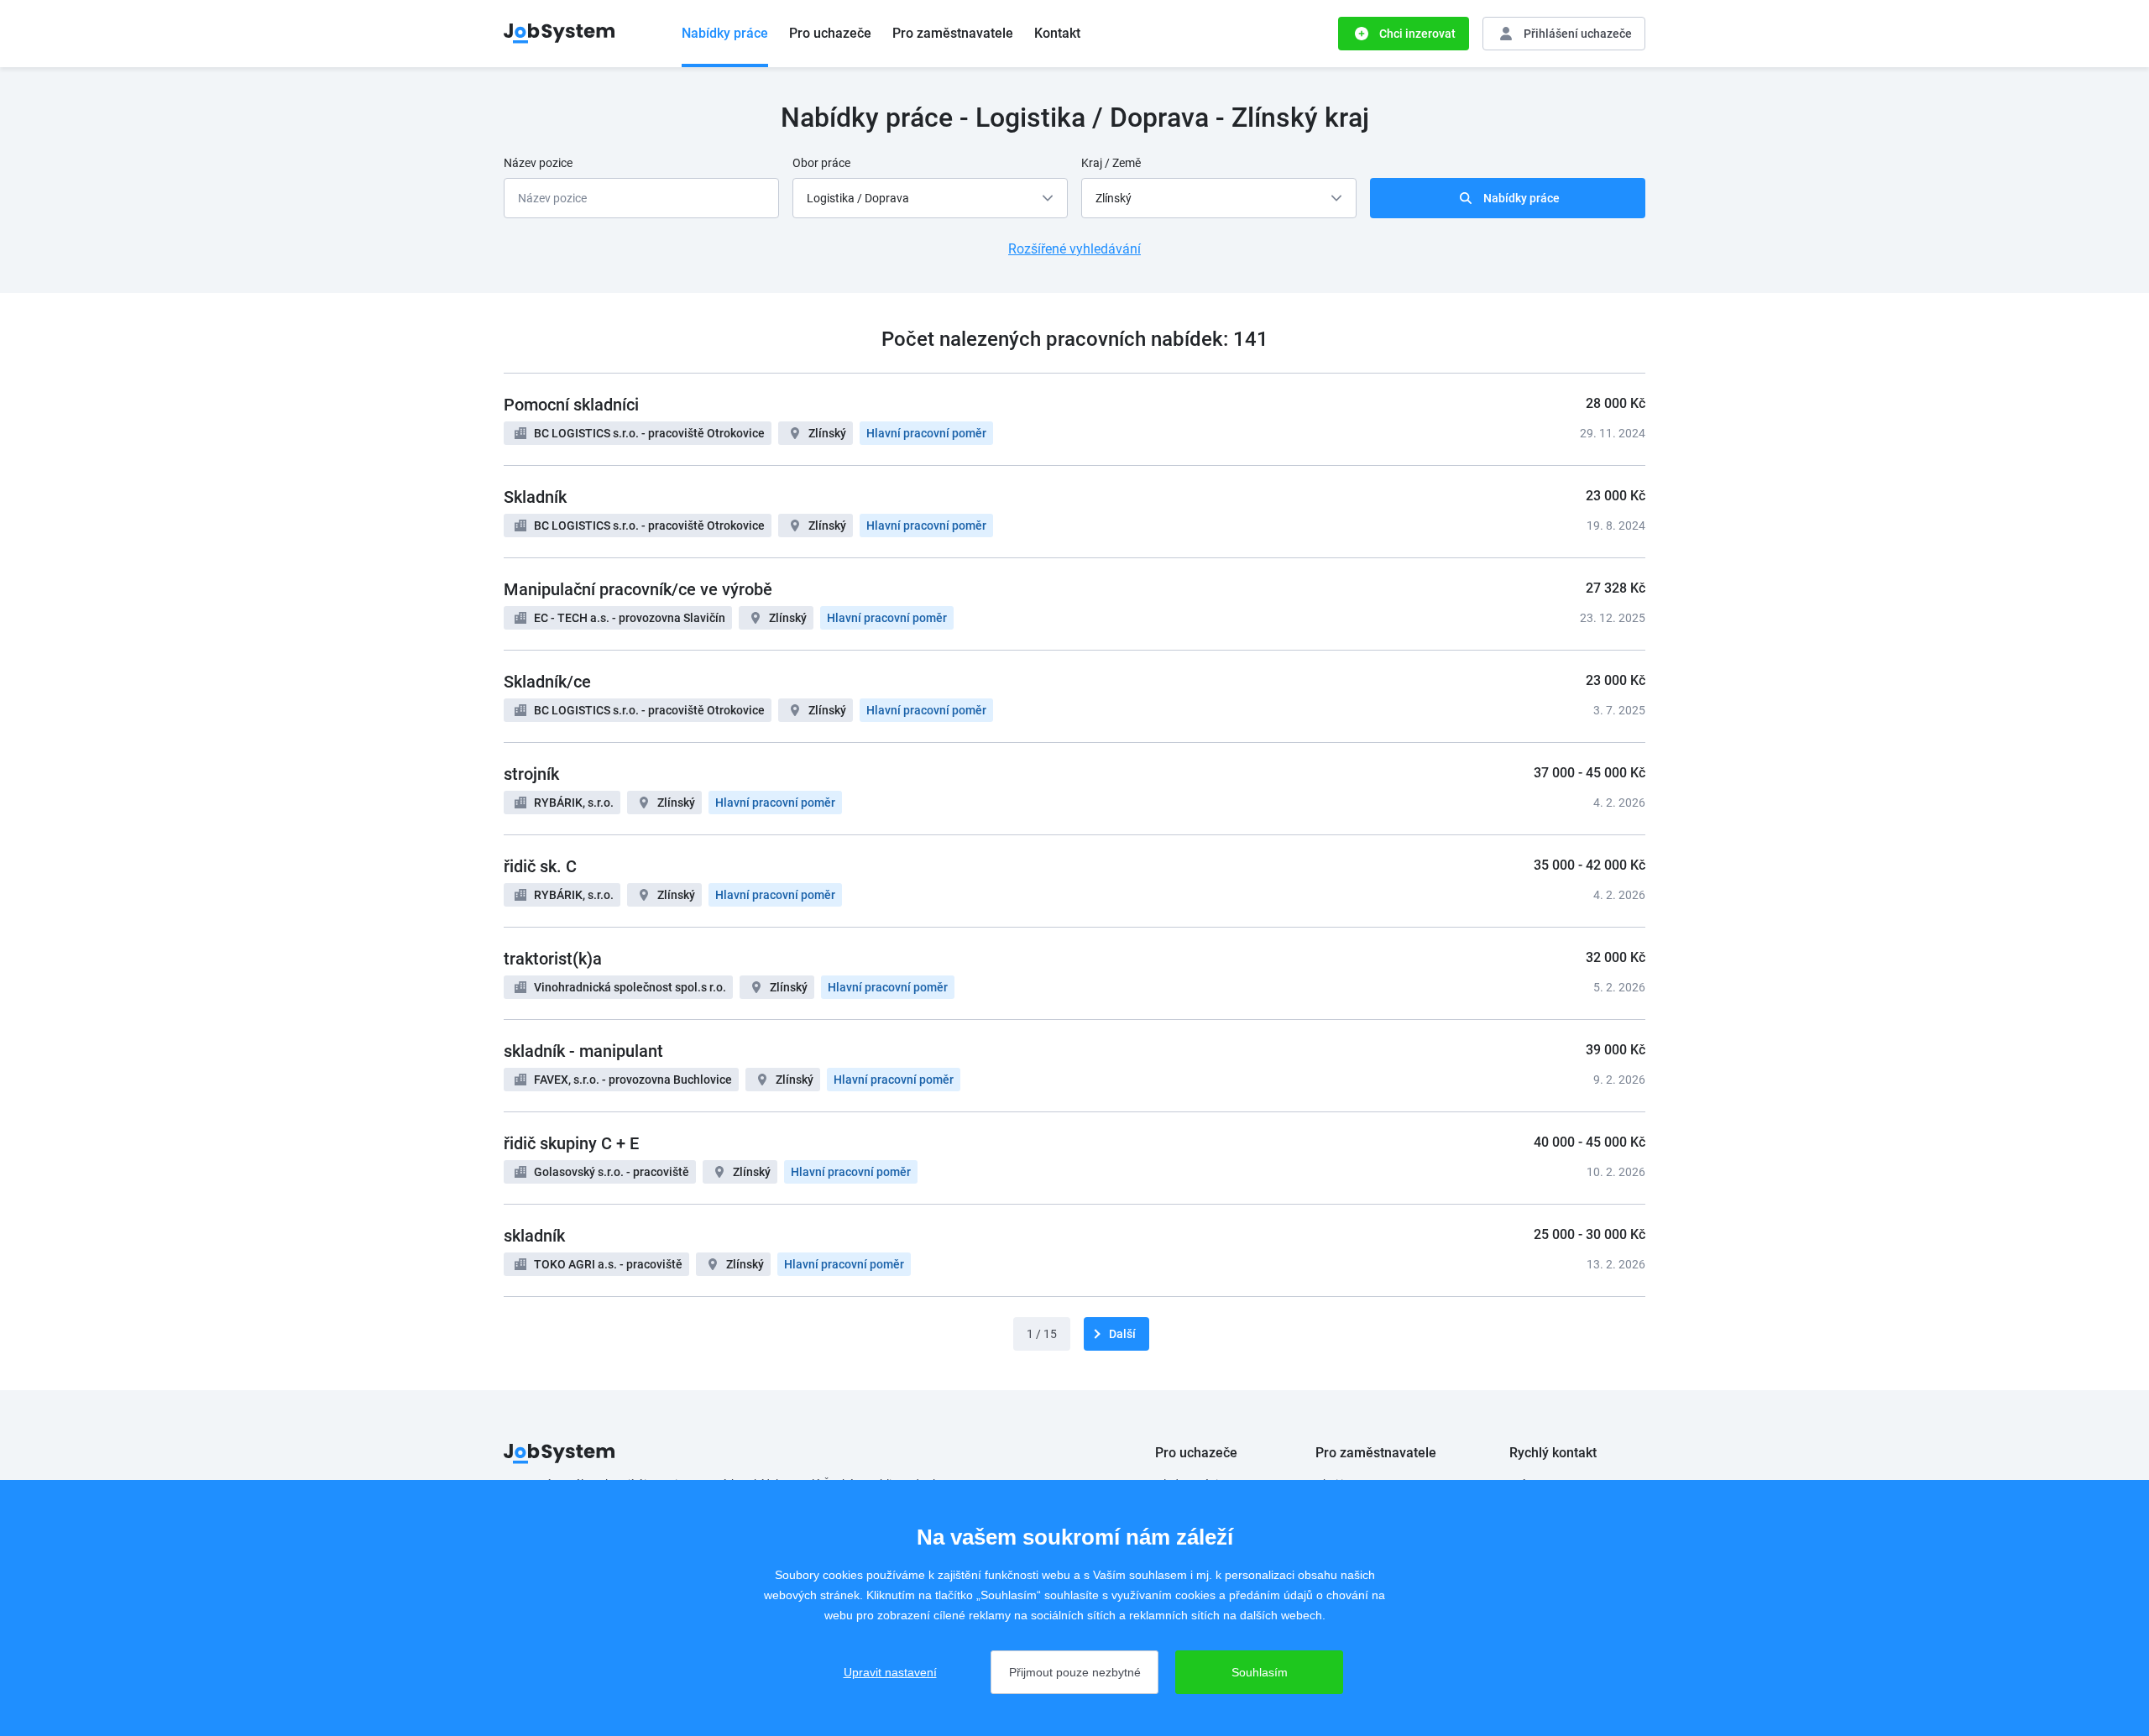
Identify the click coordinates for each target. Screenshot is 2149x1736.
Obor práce (821, 163)
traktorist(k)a (553, 959)
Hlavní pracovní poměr (926, 433)
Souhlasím (1260, 1672)
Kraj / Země (1111, 163)
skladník (534, 1236)
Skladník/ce (547, 682)
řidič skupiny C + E (571, 1143)
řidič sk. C (540, 866)
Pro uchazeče (830, 33)
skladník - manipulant (583, 1051)
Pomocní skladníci (571, 405)
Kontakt (1057, 33)
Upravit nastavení (890, 1672)
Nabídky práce (725, 33)
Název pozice (538, 163)
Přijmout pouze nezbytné (1075, 1672)
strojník (531, 774)
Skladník (535, 497)
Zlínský (827, 433)
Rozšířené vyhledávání (1074, 249)
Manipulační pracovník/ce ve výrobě (638, 589)
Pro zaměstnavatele (953, 33)
